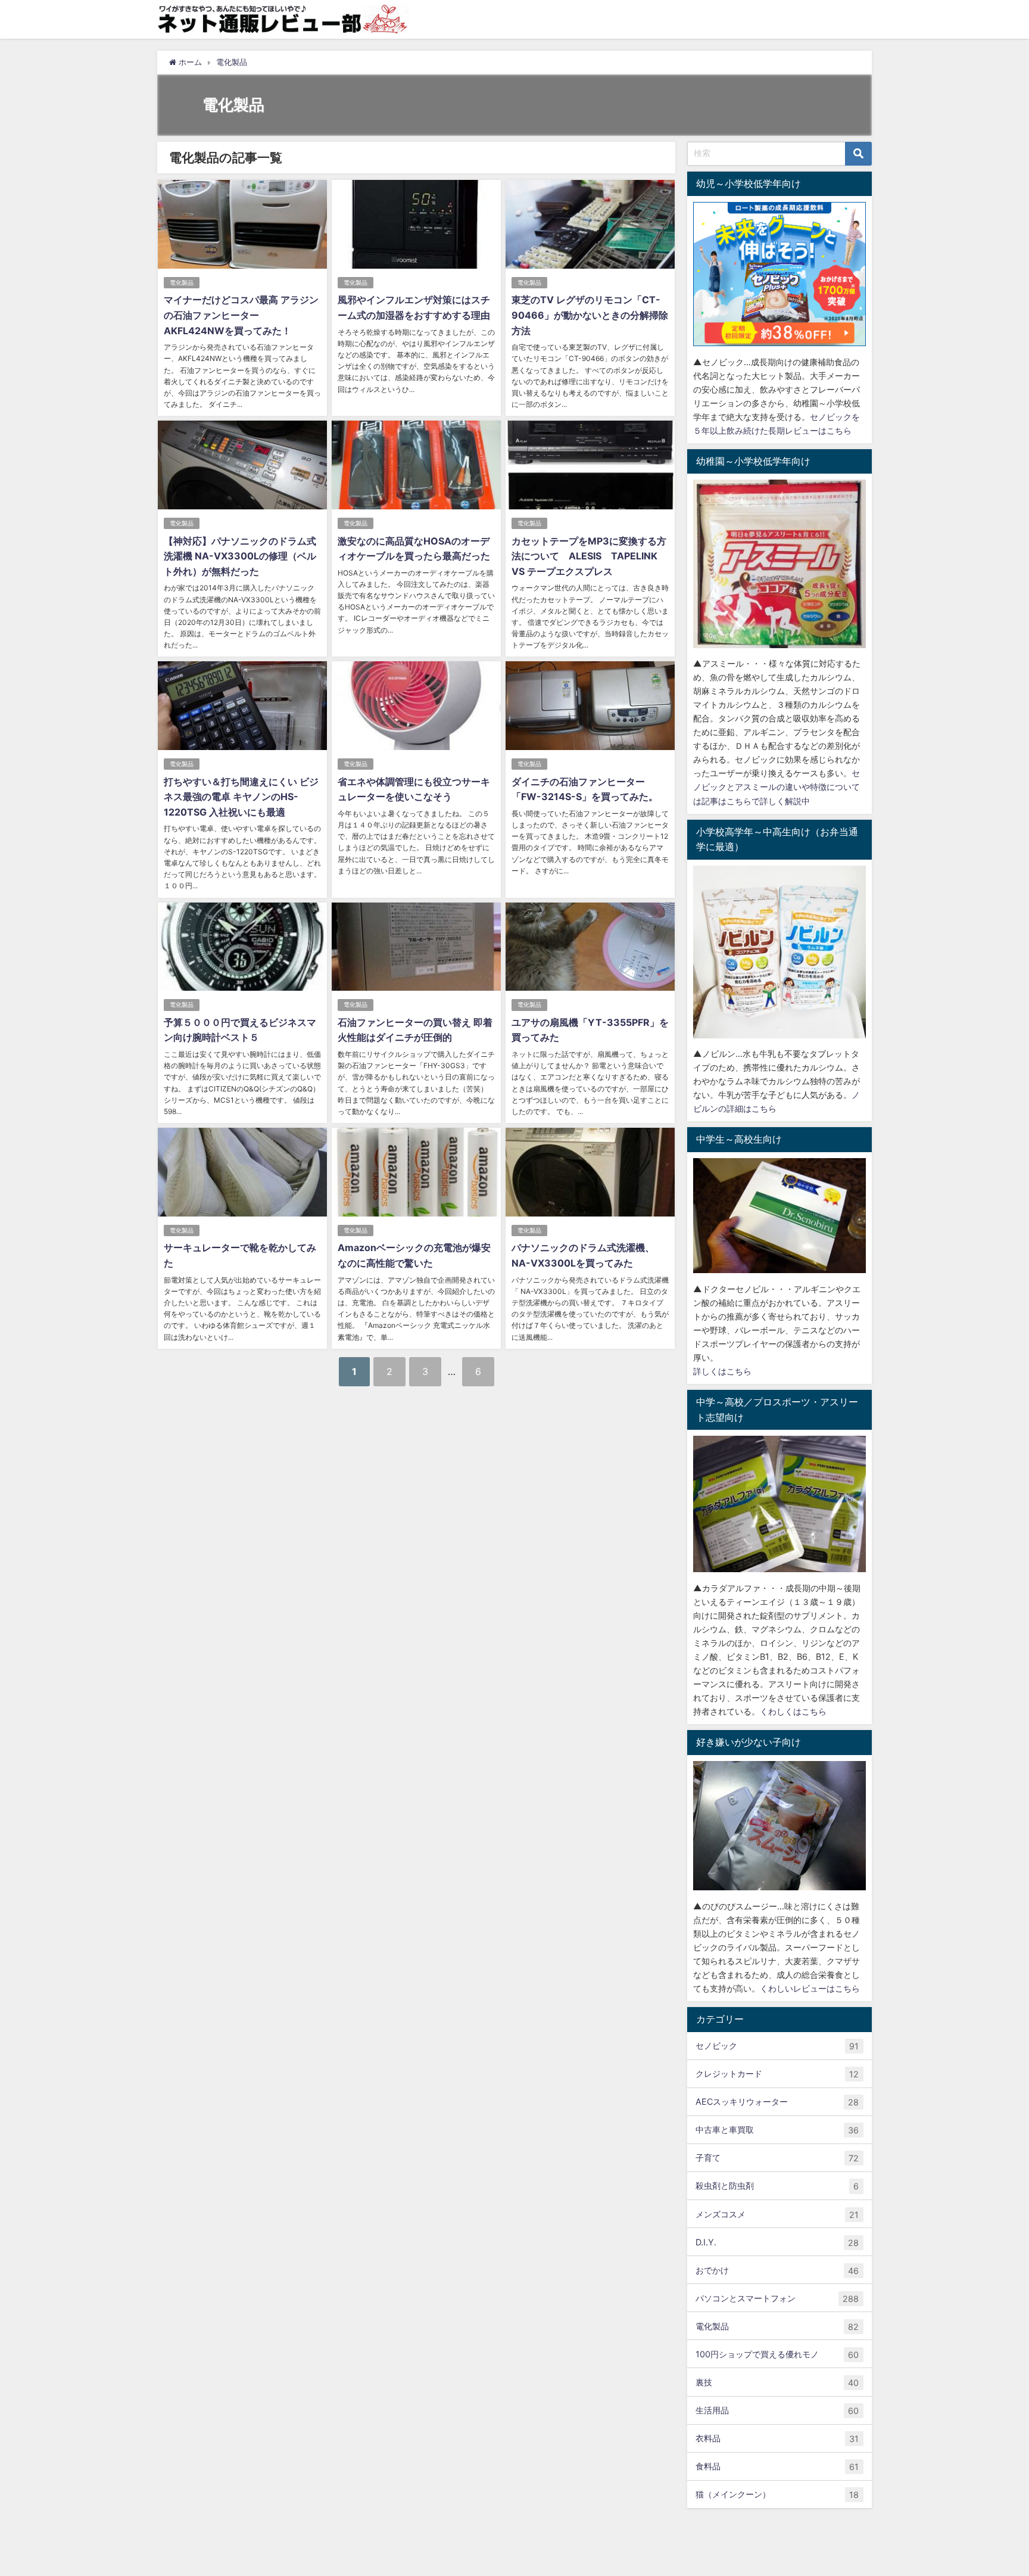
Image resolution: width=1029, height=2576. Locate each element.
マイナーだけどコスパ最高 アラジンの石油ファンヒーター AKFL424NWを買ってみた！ (241, 315)
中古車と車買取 (777, 2130)
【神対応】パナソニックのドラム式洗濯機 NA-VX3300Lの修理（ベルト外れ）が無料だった (240, 556)
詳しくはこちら (722, 1371)
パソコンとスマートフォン (777, 2298)
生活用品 (777, 2410)
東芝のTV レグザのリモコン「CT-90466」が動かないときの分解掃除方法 (590, 315)
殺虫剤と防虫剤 (777, 2186)
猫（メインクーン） (777, 2494)
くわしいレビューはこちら (810, 1988)
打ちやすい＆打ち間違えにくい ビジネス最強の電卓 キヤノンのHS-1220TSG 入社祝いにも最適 (241, 797)
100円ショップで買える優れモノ (777, 2354)
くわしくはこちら (793, 1711)
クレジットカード (777, 2074)
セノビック (777, 2046)
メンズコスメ (777, 2214)
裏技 (777, 2382)
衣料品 (777, 2438)
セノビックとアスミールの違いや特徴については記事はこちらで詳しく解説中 (777, 787)
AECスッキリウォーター (777, 2102)
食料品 (777, 2466)
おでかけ (777, 2270)
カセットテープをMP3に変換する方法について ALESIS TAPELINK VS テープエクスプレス (589, 556)
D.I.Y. (777, 2242)
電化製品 (182, 283)
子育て (777, 2158)
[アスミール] (779, 564)
